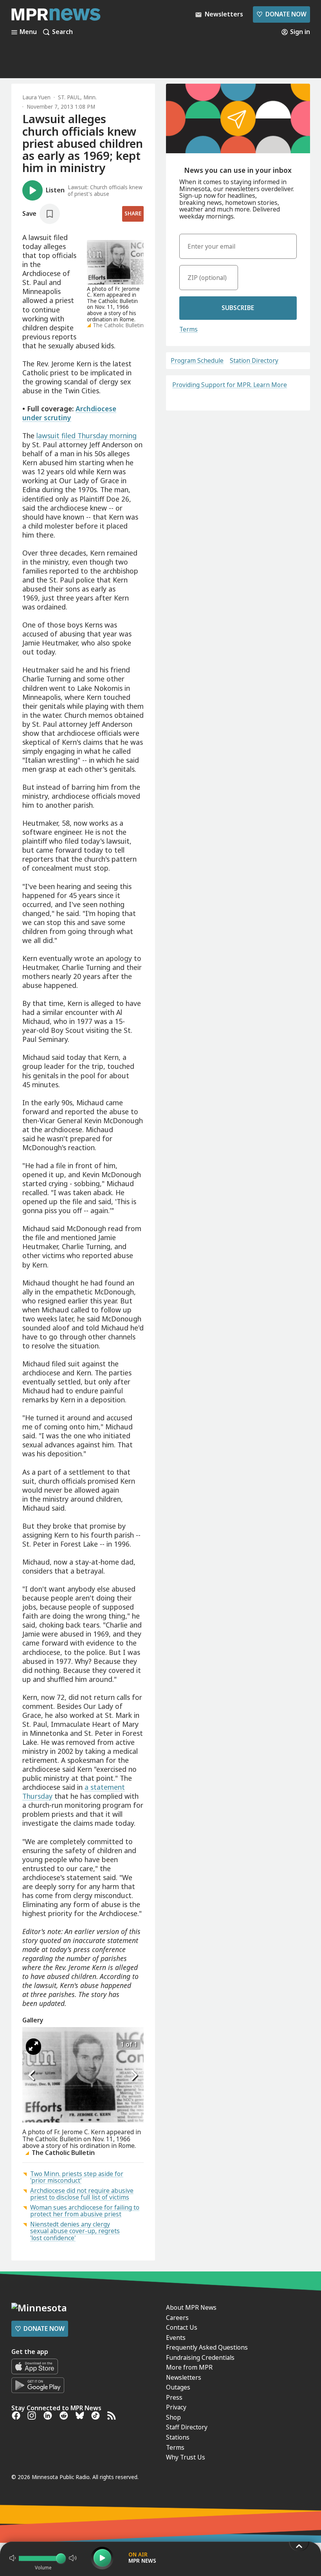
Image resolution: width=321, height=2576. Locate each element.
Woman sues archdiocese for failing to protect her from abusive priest (85, 2211)
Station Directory (254, 361)
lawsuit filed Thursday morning (87, 436)
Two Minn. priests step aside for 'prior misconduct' (77, 2177)
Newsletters (184, 2377)
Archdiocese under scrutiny (69, 413)
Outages (178, 2387)
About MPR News (191, 2307)
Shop (173, 2417)
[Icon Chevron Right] (134, 2076)
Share (133, 213)
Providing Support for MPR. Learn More (230, 385)
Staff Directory (187, 2427)
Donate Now (281, 14)
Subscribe (238, 308)
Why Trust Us (186, 2457)
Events (176, 2338)
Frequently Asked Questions (207, 2347)
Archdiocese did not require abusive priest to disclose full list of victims (82, 2194)
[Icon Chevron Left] (32, 2076)
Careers (177, 2318)
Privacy (176, 2407)
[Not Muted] (13, 2558)
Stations (178, 2437)
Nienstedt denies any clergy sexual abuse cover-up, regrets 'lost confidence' (75, 2231)
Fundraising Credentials (200, 2357)
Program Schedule (197, 361)
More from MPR (189, 2367)
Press (174, 2397)
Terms (188, 329)
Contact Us (182, 2327)
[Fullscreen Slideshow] (33, 2047)
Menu (28, 32)
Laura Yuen (36, 97)
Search (62, 32)
